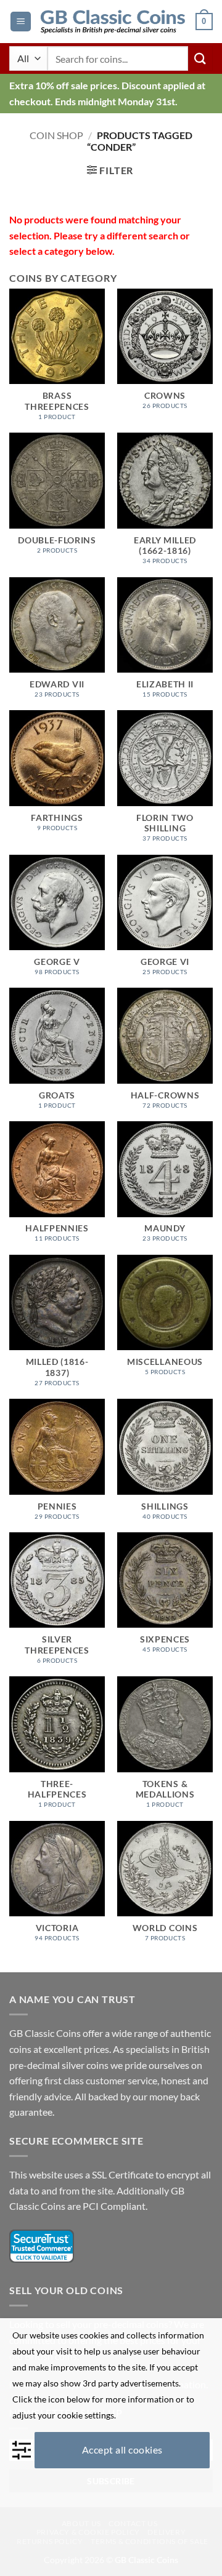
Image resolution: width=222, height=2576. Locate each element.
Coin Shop (56, 135)
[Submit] (200, 58)
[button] (21, 22)
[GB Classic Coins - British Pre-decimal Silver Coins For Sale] (113, 22)
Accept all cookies (122, 2450)
